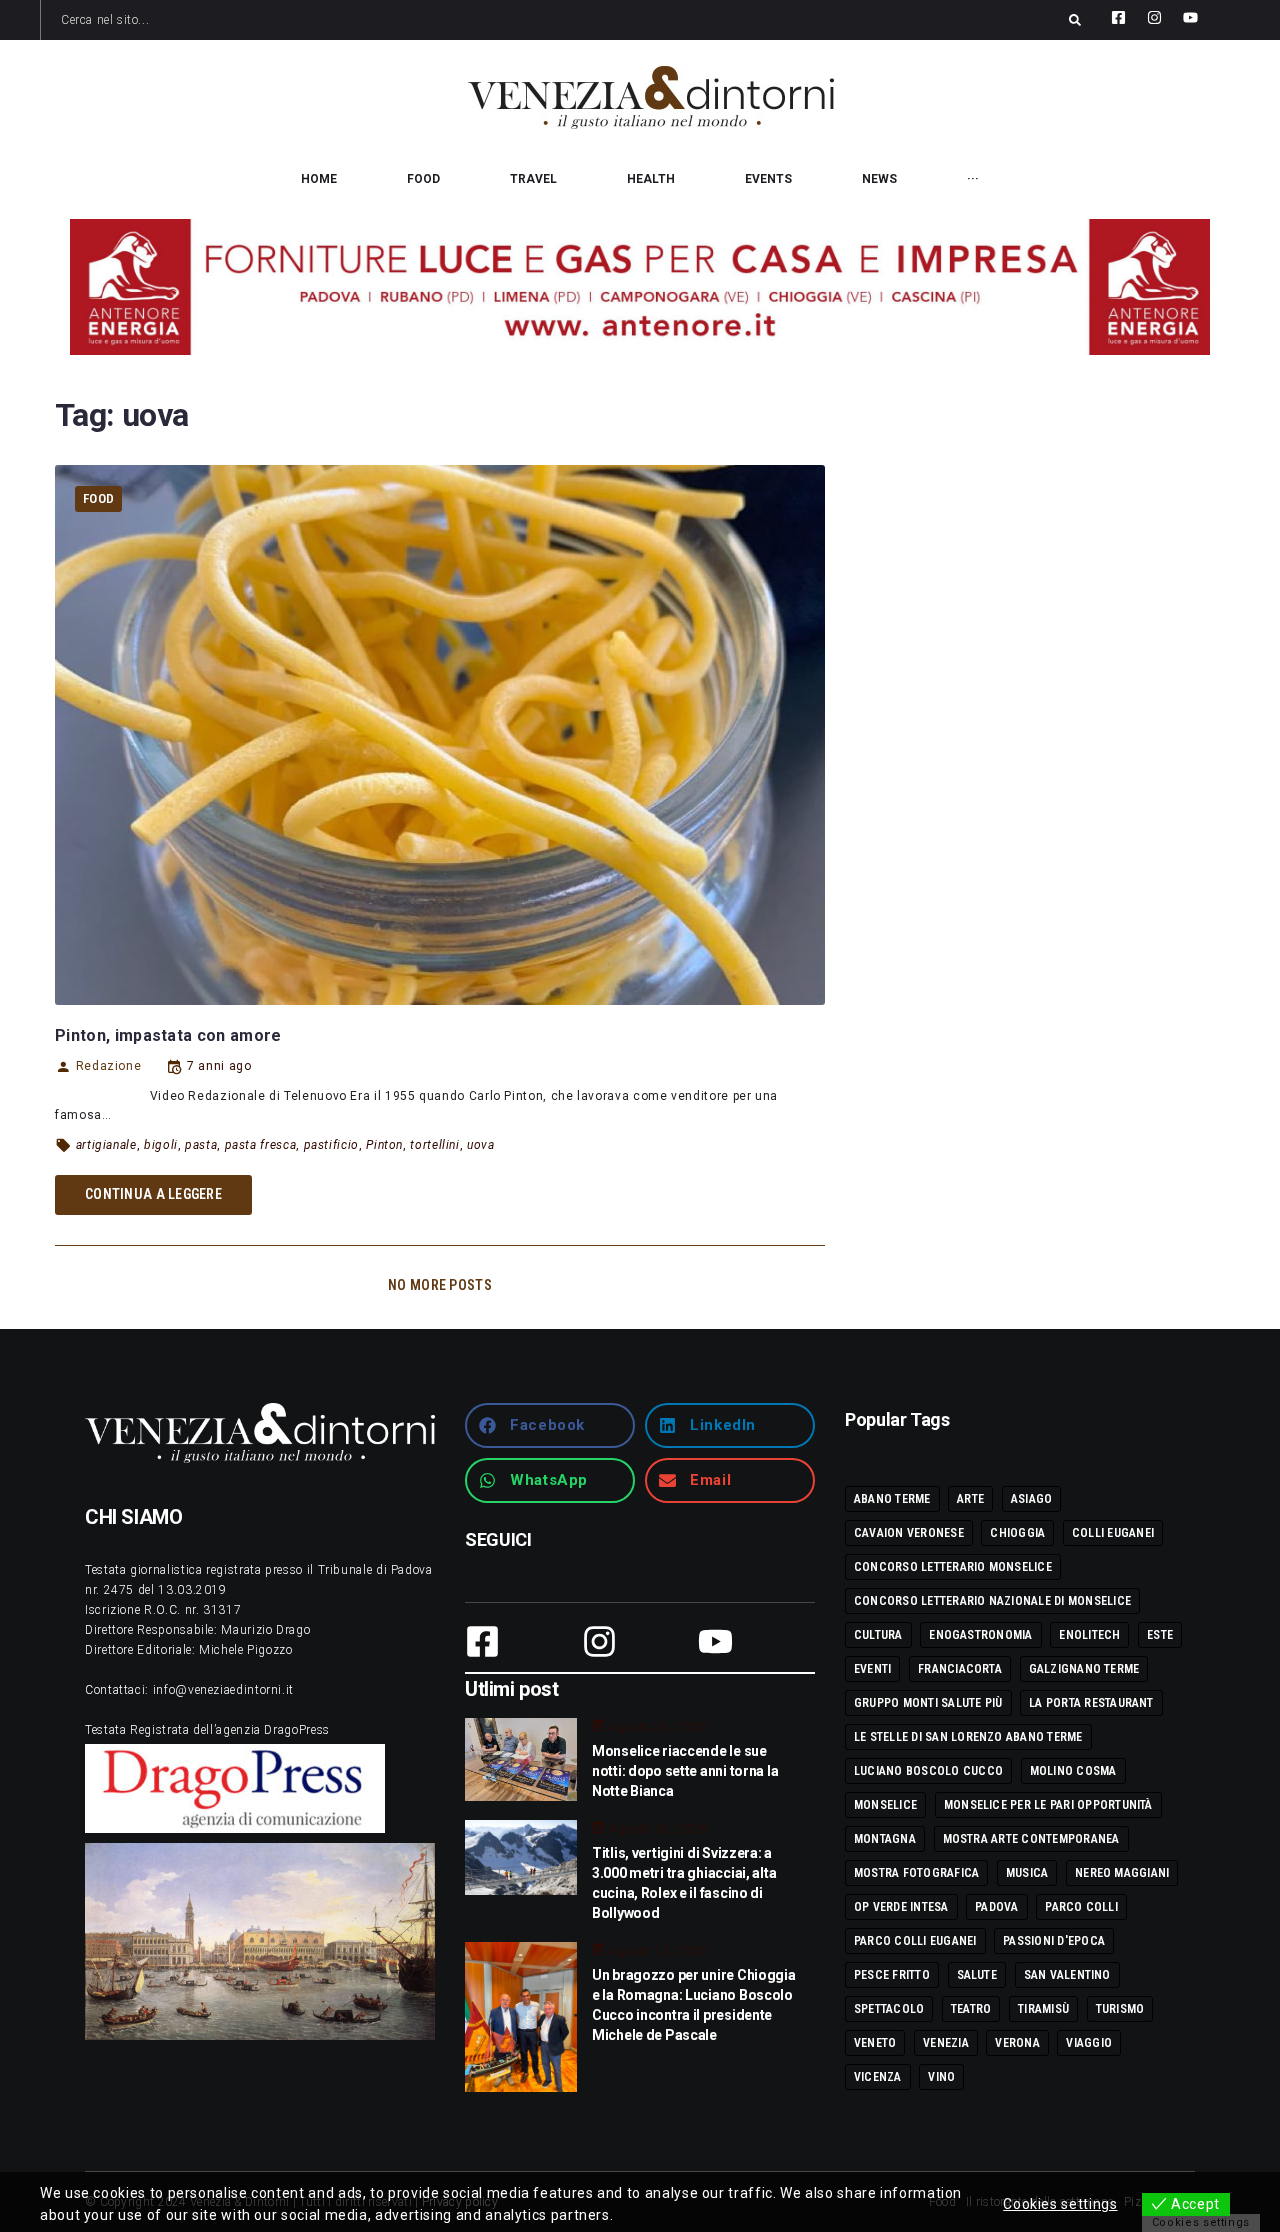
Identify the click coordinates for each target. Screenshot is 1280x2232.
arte (970, 1499)
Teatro (971, 2009)
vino (941, 2077)
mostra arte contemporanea (1031, 1839)
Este (1160, 1635)
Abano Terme (892, 1499)
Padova (996, 1907)
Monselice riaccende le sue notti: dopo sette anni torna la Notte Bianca (685, 1771)
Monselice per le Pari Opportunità (1048, 1805)
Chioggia (1017, 1533)
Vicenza (878, 2077)
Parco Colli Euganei (915, 1941)
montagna (885, 1839)
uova (481, 1145)
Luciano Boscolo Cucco (928, 1771)
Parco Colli (1081, 1907)
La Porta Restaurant (1091, 1703)
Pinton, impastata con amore (168, 1035)
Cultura (878, 1635)
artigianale (106, 1145)
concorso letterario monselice (953, 1567)
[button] (550, 1425)
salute (977, 1975)
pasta (201, 1145)
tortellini (434, 1145)
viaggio (1089, 2043)
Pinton (384, 1145)
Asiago (1031, 1499)
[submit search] (1075, 20)
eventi (872, 1669)
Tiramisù (1043, 2009)
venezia (946, 2043)
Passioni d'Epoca (1054, 1941)
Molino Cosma (1073, 1771)
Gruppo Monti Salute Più (928, 1703)
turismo (1120, 2009)
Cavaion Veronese (909, 1533)
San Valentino (1067, 1975)
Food (98, 498)
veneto (875, 2043)
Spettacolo (889, 2009)
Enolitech (1089, 1635)
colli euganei (1113, 1533)
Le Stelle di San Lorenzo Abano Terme (968, 1737)
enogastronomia (980, 1635)
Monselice (885, 1805)
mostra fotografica (916, 1873)
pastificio (331, 1145)
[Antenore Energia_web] (640, 287)
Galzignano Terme (1084, 1669)
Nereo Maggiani (1122, 1873)
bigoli (161, 1145)
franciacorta (960, 1669)
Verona (1017, 2043)
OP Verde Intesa (901, 1907)
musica (1027, 1873)
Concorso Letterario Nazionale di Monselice (992, 1601)
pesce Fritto (892, 1975)
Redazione (108, 1066)
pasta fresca (261, 1145)
